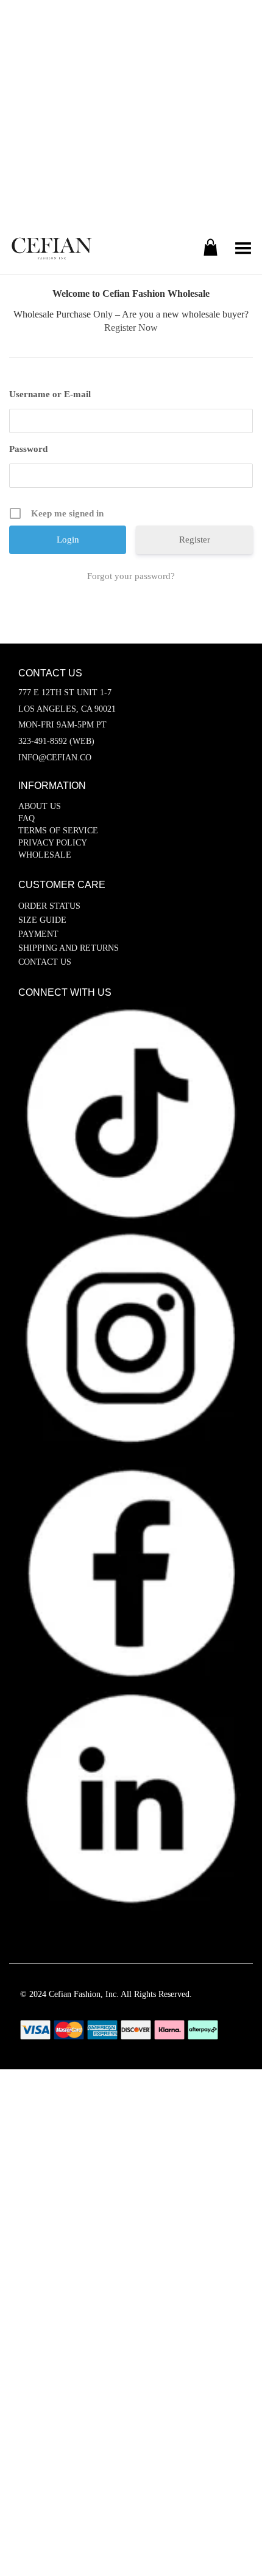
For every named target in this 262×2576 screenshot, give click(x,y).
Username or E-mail (50, 394)
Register (195, 540)
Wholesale (45, 855)
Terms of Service (58, 831)
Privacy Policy (53, 843)
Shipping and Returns (69, 948)
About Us (40, 806)
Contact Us (45, 962)
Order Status (49, 906)
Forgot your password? (131, 576)
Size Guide (42, 920)
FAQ (27, 818)
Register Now (131, 328)
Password (28, 449)
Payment (38, 934)
